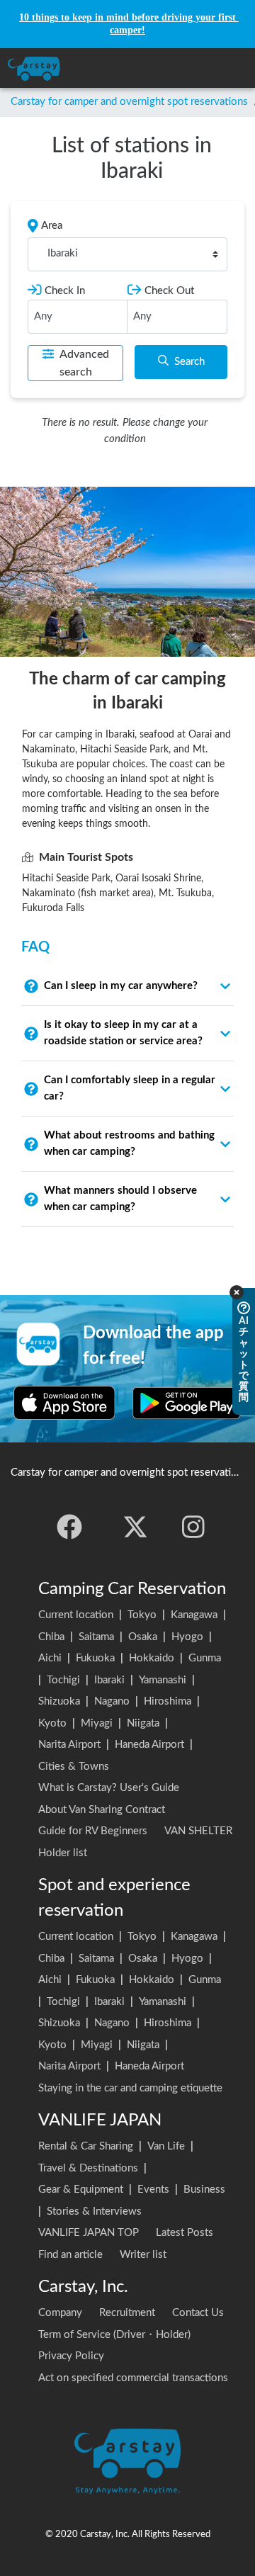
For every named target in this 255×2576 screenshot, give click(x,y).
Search (189, 362)
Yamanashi (163, 1680)
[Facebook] (69, 1527)
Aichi (50, 1658)
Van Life (166, 2146)
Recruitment (127, 2313)
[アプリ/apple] (64, 1403)
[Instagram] (193, 1527)
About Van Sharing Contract (102, 1810)
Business (204, 2190)
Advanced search (84, 363)
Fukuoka (95, 1658)
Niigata (143, 1723)
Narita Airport (69, 1745)
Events (153, 2190)
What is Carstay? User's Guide (109, 1788)
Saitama (96, 1637)
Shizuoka (59, 1701)
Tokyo (142, 1615)
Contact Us (198, 2313)
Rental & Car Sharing (86, 2146)
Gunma (205, 1658)
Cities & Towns (74, 1767)
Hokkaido (152, 1658)
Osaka (143, 1637)
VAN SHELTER (198, 1831)
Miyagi (97, 1723)
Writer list (143, 2255)
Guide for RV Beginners (93, 1831)
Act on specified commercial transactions (133, 2378)
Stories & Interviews (94, 2211)
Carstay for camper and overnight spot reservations (129, 102)
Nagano (112, 1701)
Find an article (70, 2255)
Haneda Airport (149, 1745)
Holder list (63, 1853)
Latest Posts (185, 2233)
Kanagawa (194, 1615)
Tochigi (63, 1680)
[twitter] (135, 1527)
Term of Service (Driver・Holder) (114, 2335)
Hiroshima (168, 1701)
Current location (76, 1615)
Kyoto (52, 1723)
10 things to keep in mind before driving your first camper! (129, 24)
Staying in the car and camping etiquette (130, 2088)
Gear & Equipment (81, 2190)
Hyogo (187, 1637)
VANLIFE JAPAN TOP (89, 2233)
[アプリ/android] (187, 1403)
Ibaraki (109, 1680)
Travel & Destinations (88, 2168)
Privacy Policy (71, 2356)
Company (60, 2313)
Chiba (51, 1637)
